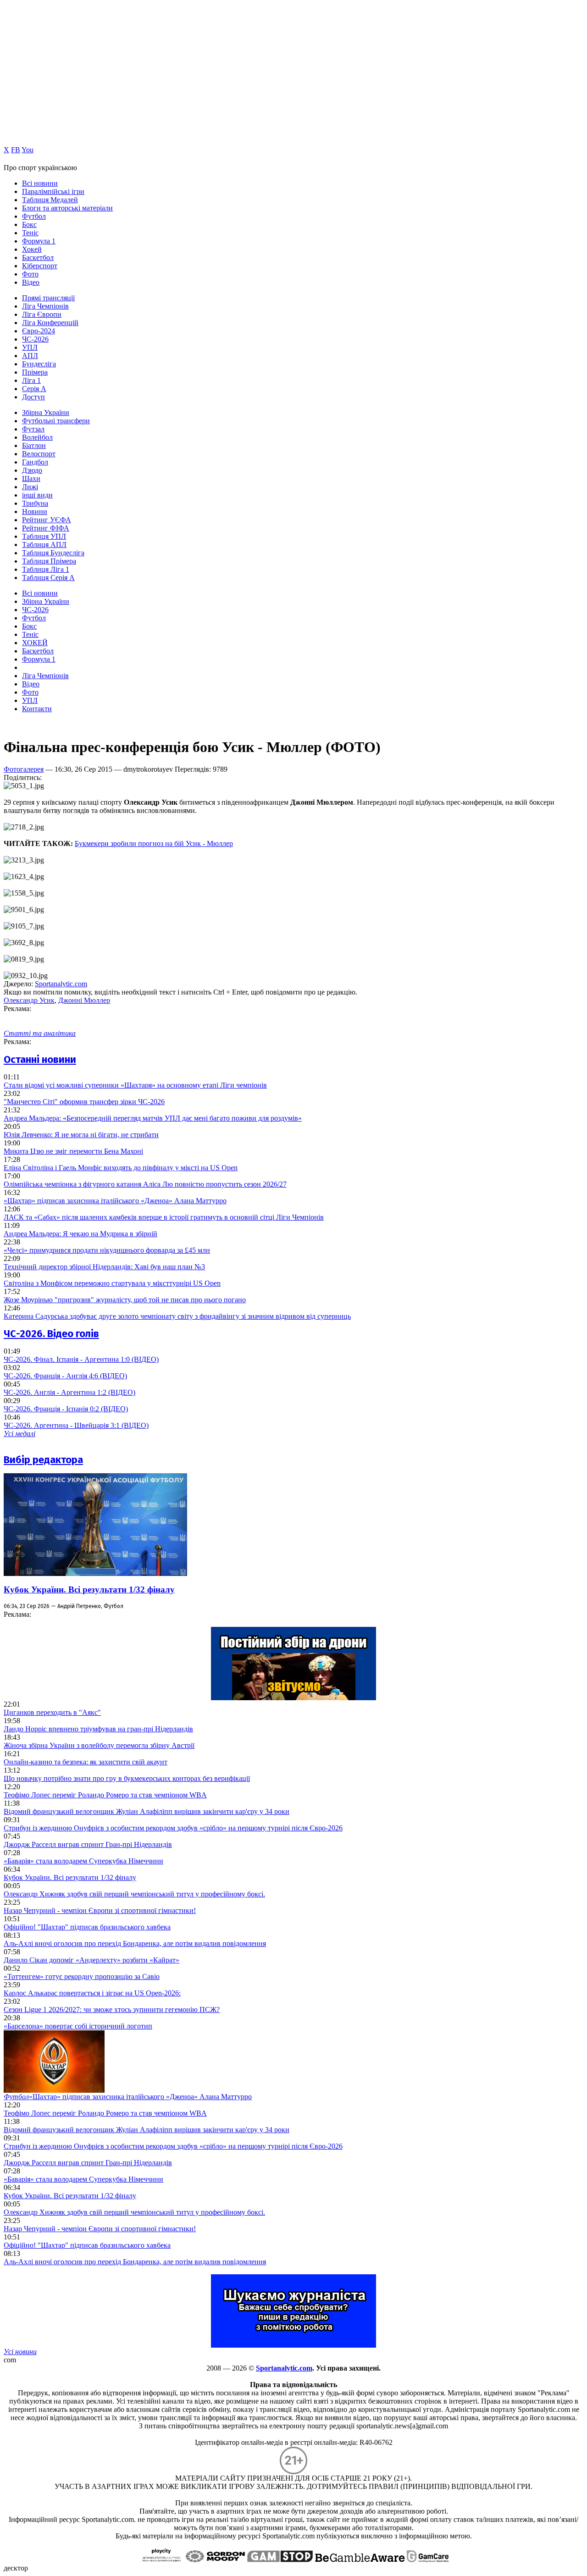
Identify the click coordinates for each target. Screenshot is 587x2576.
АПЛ (30, 356)
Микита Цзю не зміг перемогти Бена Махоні (73, 1151)
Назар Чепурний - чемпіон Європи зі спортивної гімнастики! (100, 1910)
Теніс (30, 233)
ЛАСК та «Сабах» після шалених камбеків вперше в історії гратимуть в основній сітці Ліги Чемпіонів (164, 1217)
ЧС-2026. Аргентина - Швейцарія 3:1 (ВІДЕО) (76, 1425)
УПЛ (30, 347)
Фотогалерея (24, 769)
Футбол (34, 216)
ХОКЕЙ (35, 643)
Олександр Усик (29, 1000)
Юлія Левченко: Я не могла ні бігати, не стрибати (81, 1135)
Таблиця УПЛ (44, 536)
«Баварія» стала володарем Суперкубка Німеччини (83, 1861)
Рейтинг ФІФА (46, 528)
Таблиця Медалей (50, 200)
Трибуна (35, 503)
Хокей (32, 249)
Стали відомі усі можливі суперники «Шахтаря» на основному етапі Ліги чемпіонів (135, 1085)
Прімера (35, 372)
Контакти (37, 709)
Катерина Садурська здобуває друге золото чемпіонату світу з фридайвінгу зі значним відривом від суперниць (177, 1316)
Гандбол (35, 462)
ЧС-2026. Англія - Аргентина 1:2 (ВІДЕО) (69, 1392)
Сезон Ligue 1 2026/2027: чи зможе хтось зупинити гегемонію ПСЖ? (112, 2009)
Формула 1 (39, 241)
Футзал (33, 429)
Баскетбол (38, 257)
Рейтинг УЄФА (47, 520)
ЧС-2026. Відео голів (51, 1334)
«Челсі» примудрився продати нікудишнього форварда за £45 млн (107, 1250)
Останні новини (40, 1059)
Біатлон (34, 445)
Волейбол (37, 437)
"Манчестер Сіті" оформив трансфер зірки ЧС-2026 (84, 1102)
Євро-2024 (39, 331)
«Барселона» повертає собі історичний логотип (78, 2026)
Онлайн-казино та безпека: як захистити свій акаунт (86, 1762)
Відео (31, 282)
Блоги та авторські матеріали (67, 208)
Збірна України (46, 412)
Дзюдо (32, 470)
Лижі (30, 487)
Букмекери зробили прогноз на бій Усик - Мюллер (154, 843)
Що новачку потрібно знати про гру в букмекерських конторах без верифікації (127, 1778)
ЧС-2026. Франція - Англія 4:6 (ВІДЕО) (65, 1376)
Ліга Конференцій (50, 323)
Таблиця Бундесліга (53, 553)
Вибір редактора (43, 1460)
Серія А (34, 389)
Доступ (33, 397)
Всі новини (40, 183)
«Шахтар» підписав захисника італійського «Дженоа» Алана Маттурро (115, 1201)
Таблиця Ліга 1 (46, 569)
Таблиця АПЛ (44, 544)
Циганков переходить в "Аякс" (52, 1712)
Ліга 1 (31, 380)
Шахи (31, 478)
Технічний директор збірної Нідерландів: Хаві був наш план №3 (104, 1267)
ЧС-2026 (35, 339)
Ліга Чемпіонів (45, 306)
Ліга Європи (42, 314)
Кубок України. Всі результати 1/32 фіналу (89, 1589)
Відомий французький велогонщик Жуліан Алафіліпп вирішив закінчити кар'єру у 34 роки (147, 1811)
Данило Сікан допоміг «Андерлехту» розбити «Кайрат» (91, 1960)
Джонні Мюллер (84, 1000)
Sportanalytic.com (61, 984)
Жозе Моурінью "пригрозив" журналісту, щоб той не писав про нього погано (125, 1300)
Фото (30, 274)
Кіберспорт (40, 266)
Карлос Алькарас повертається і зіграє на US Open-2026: (92, 1993)
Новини (35, 511)
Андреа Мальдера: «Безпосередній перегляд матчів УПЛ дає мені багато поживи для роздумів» (153, 1118)
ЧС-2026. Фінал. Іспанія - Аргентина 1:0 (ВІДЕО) (81, 1359)
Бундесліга (39, 364)
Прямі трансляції (48, 298)
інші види (37, 495)
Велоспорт (39, 454)
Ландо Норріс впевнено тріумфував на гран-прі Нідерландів (98, 1729)
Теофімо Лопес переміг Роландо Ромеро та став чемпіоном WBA (105, 1795)
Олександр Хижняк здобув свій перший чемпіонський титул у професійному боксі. (134, 1894)
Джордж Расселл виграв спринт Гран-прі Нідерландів (88, 1844)
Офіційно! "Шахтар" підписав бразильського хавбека (87, 1927)
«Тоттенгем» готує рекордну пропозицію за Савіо (82, 1976)
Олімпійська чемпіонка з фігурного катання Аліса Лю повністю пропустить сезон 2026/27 (145, 1184)
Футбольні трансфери (56, 421)
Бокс (29, 224)
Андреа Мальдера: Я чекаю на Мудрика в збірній (80, 1234)
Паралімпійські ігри (53, 191)
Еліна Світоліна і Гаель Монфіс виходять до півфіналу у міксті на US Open (121, 1168)
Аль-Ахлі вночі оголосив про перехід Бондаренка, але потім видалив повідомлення (135, 1943)
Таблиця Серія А (48, 578)
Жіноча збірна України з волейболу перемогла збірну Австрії (99, 1745)
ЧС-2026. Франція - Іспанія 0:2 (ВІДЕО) (66, 1409)
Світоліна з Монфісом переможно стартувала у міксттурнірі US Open (112, 1283)
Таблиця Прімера (49, 561)
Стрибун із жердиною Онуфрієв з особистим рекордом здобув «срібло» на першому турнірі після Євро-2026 (173, 1828)
